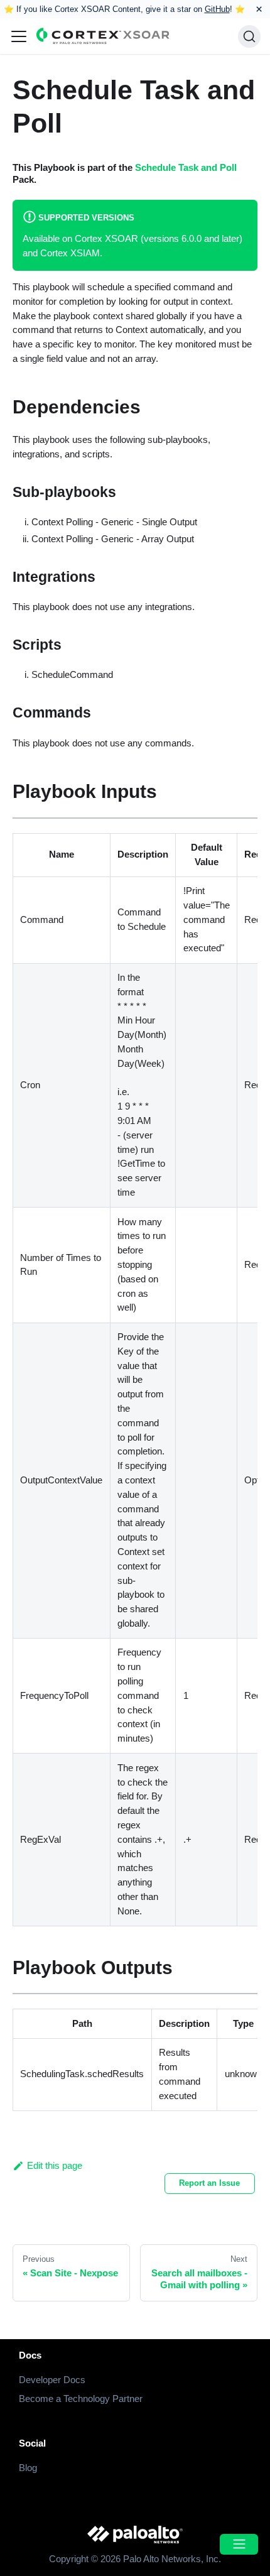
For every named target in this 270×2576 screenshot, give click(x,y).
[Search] (249, 36)
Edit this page (55, 2165)
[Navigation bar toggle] (19, 36)
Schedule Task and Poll (186, 167)
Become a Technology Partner (81, 2399)
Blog (28, 2468)
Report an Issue (209, 2183)
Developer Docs (52, 2380)
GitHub (217, 9)
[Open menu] (239, 2544)
